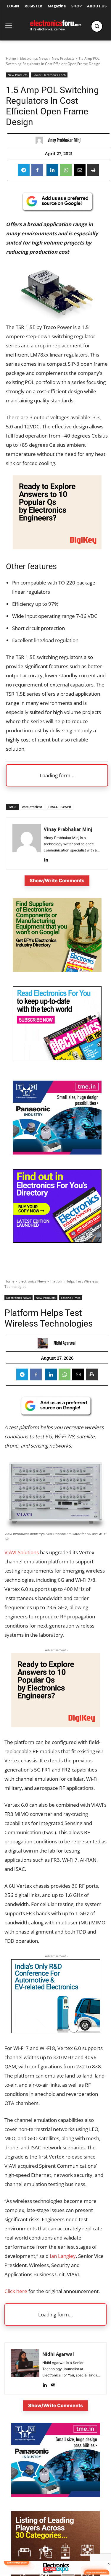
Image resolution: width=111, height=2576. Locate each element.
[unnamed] (57, 547)
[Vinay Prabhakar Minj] (41, 140)
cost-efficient (32, 807)
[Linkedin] (52, 170)
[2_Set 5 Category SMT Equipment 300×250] (57, 1241)
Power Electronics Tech (49, 75)
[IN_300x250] (57, 1153)
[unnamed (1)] (57, 1059)
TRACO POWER (59, 807)
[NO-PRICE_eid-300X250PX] (57, 970)
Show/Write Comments (57, 880)
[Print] (93, 170)
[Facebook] (37, 170)
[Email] (80, 170)
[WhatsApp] (66, 170)
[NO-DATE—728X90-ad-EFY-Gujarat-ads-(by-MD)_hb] (55, 2573)
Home (11, 58)
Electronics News (34, 58)
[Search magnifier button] (97, 26)
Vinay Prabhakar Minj (64, 140)
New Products (63, 58)
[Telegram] (24, 170)
